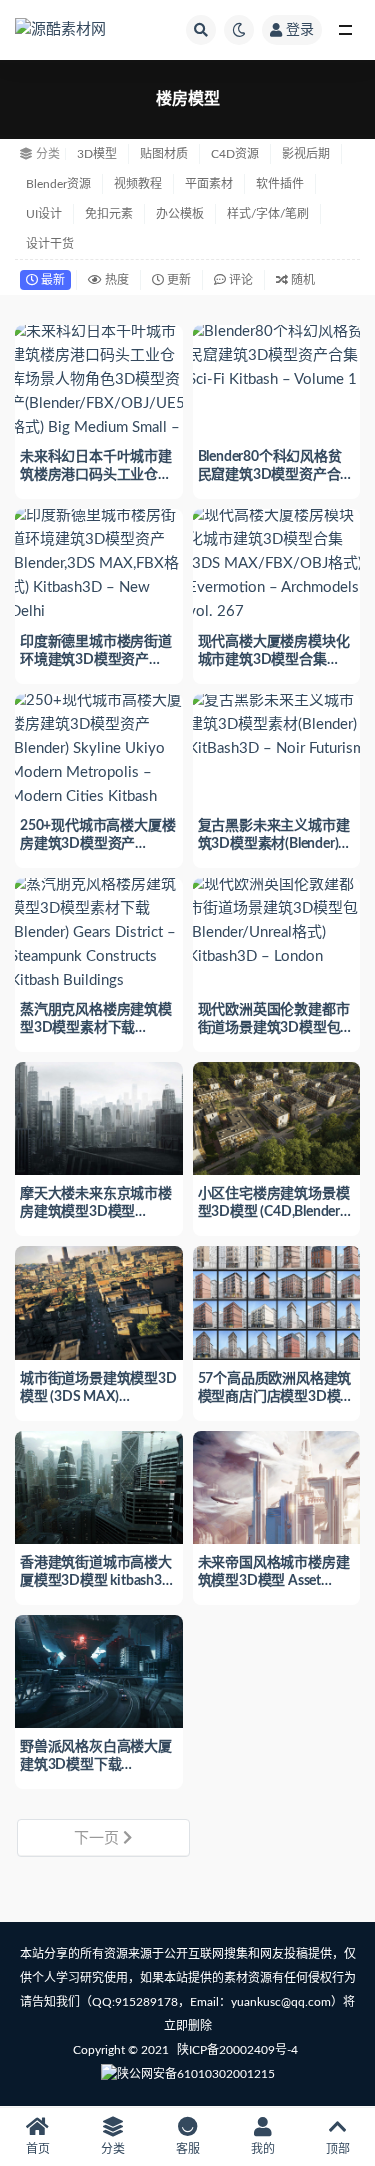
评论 (239, 280)
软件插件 (280, 184)
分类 (113, 2149)
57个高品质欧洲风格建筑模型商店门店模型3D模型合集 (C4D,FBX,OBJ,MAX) (276, 1397)
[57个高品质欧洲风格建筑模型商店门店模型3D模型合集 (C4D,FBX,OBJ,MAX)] (277, 1300)
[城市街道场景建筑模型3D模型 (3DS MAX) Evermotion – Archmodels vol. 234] (99, 1300)
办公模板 (180, 214)
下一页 (98, 1838)
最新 (51, 280)
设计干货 (50, 244)
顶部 (338, 2149)
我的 (263, 2149)
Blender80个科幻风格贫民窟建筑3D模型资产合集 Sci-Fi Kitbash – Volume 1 (276, 475)
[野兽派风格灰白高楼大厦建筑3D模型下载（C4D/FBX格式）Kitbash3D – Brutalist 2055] (99, 1669)
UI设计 (44, 214)
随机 (301, 280)
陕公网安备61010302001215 (196, 2074)
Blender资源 (58, 184)
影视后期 (306, 154)
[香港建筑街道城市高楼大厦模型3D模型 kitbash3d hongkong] (99, 1485)
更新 (177, 280)
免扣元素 (109, 214)
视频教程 (138, 184)
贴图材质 (164, 154)
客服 (188, 2149)
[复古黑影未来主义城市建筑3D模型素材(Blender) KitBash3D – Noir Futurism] (277, 725)
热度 (115, 280)
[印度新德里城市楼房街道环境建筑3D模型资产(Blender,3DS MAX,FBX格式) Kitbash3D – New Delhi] (99, 564)
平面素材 (209, 184)
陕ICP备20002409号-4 (237, 2050)
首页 (38, 2149)
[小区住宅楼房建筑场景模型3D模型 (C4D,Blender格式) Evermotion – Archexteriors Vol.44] (277, 1116)
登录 (300, 30)
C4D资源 (235, 154)
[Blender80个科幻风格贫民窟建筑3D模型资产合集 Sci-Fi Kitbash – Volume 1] (277, 356)
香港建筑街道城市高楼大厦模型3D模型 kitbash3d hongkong (96, 1581)
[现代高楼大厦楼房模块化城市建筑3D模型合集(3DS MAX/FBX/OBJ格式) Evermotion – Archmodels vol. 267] (277, 564)
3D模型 (97, 154)
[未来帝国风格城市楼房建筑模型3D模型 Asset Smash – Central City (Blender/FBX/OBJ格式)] (277, 1485)
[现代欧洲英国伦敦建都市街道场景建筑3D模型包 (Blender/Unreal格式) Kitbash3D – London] (277, 921)
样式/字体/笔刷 (268, 214)
